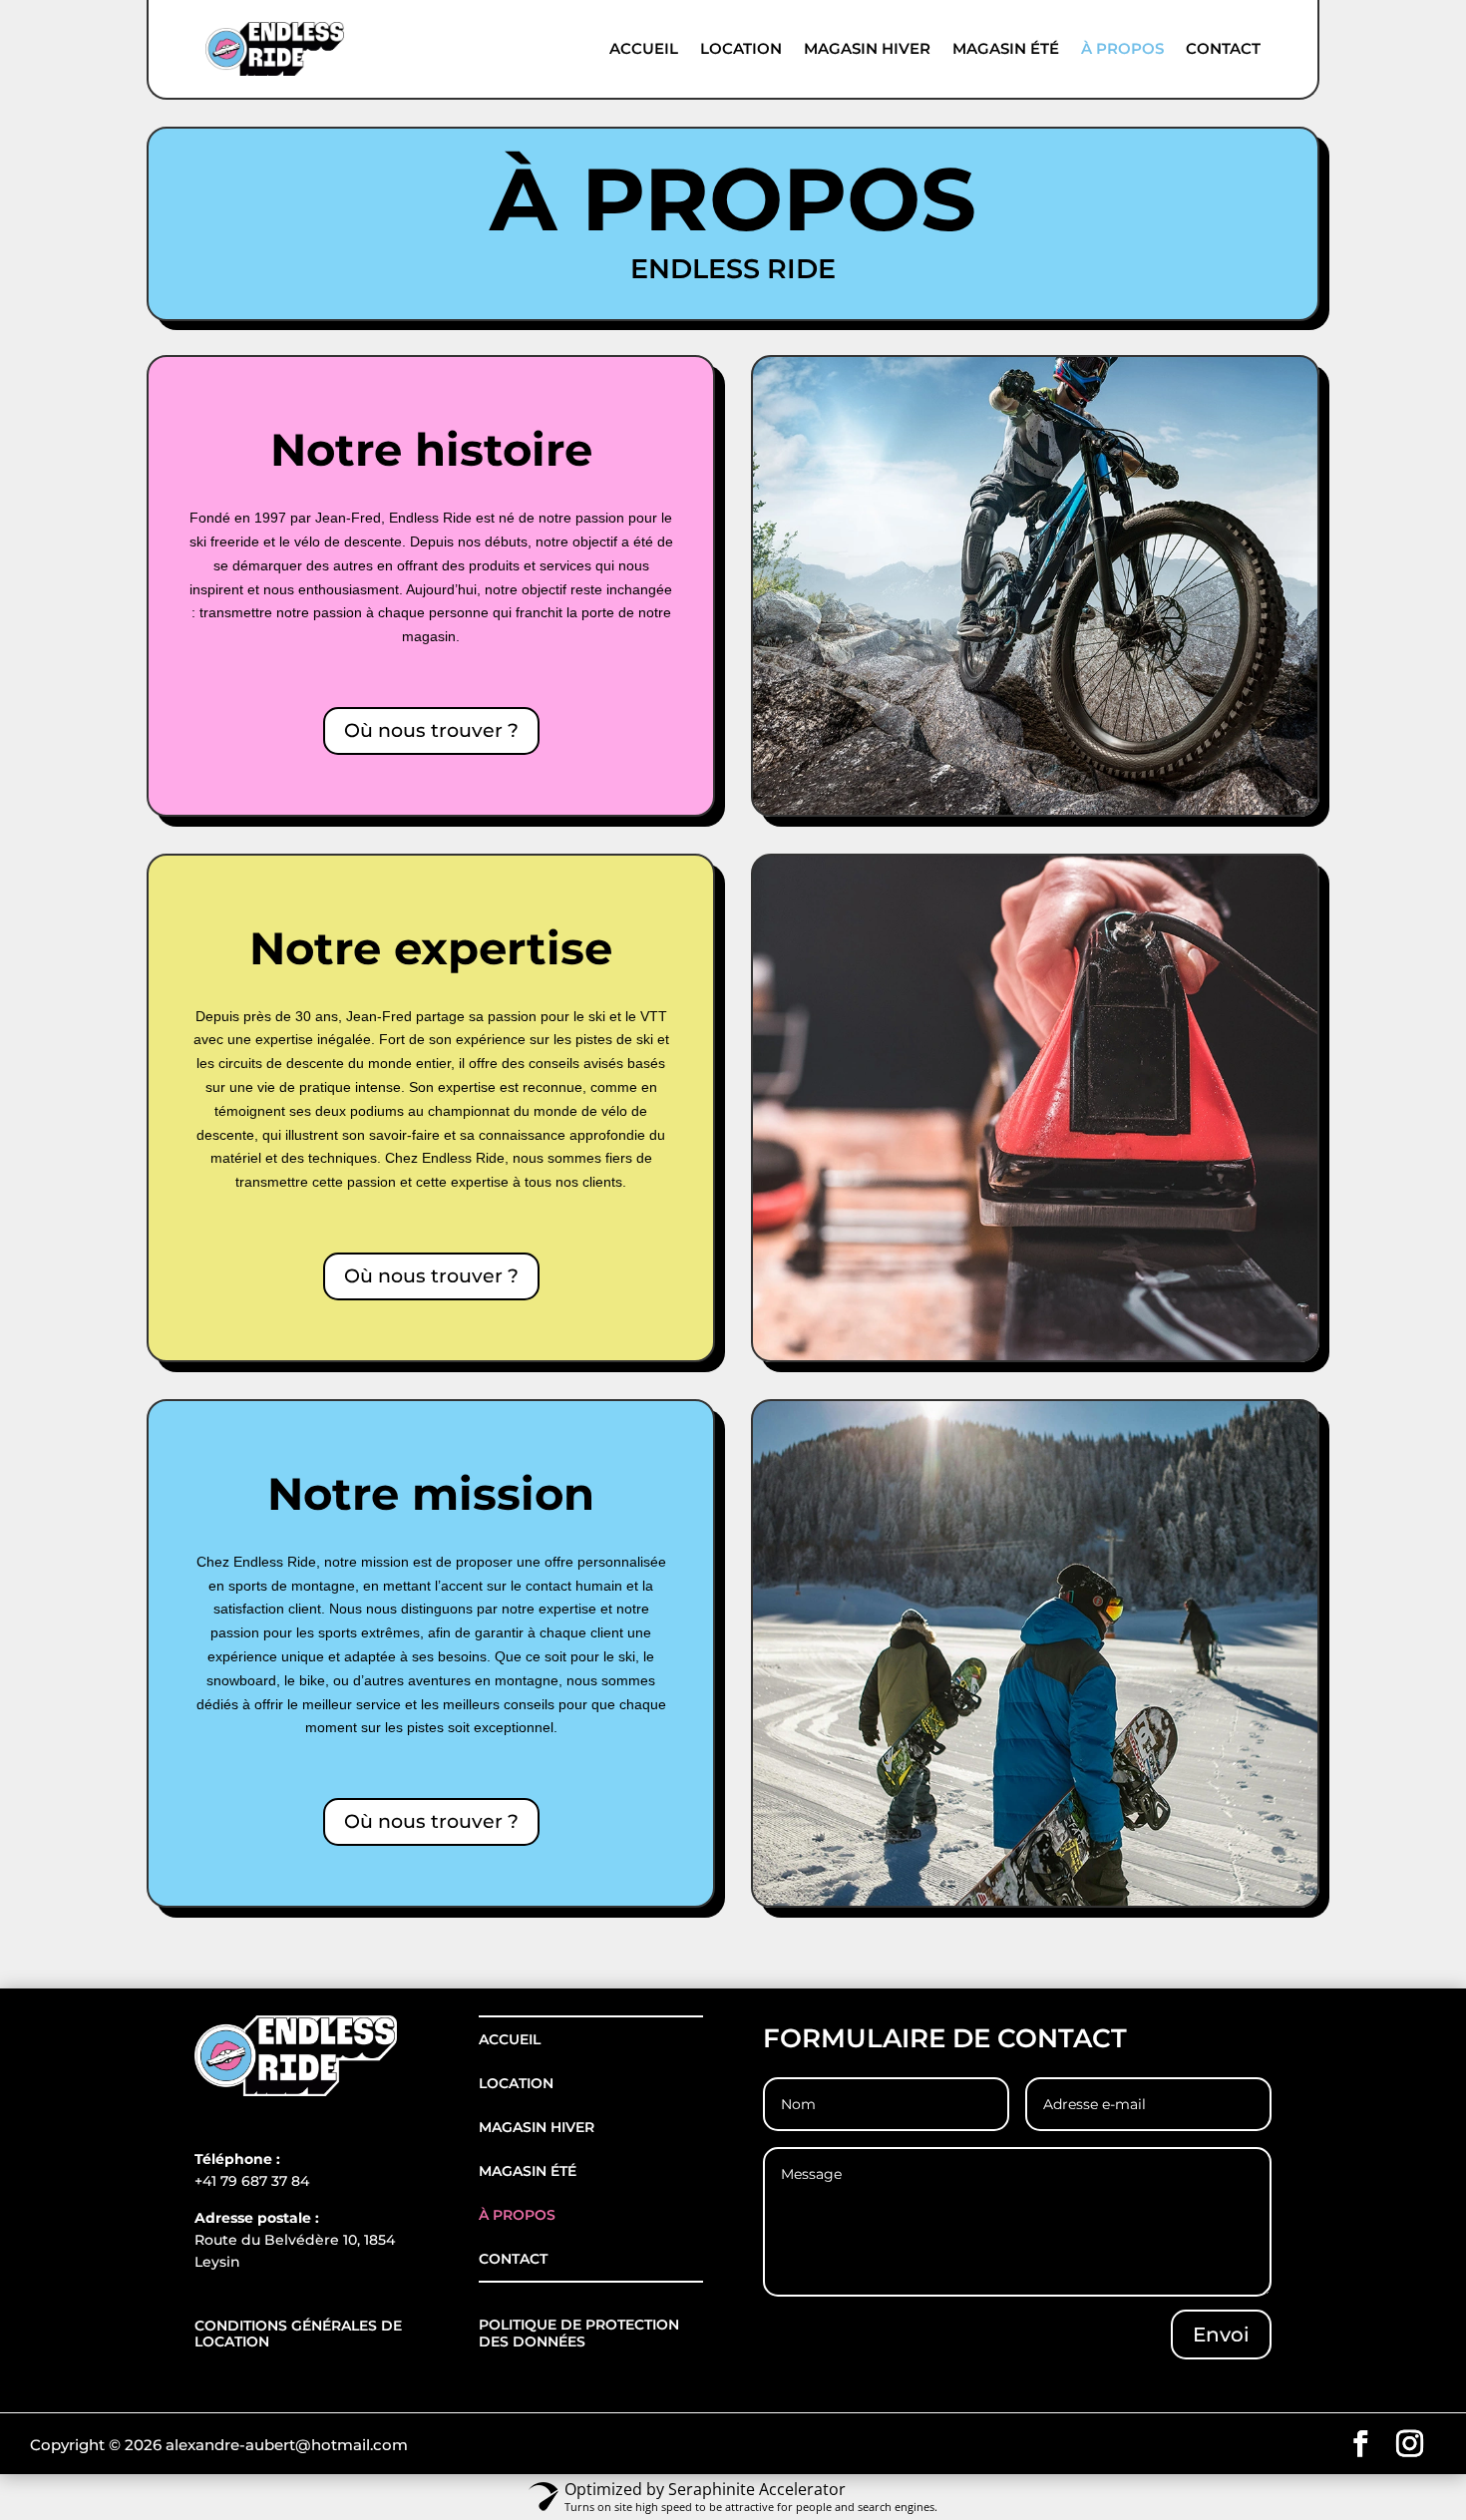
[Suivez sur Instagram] (1410, 2444)
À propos (1122, 49)
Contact (1223, 49)
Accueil (644, 49)
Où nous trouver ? (431, 730)
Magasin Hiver (867, 49)
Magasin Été (1006, 49)
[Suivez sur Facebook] (1361, 2444)
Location (741, 49)
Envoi (1221, 2335)
